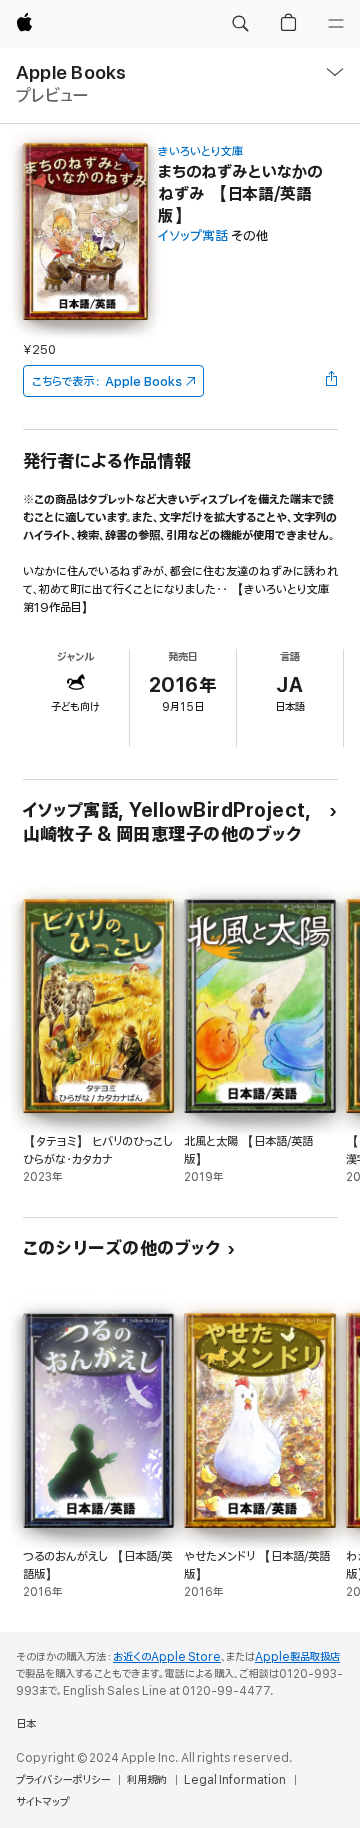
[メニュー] (336, 24)
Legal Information (235, 1780)
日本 (26, 1724)
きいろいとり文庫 (200, 151)
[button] (240, 24)
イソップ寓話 (193, 236)
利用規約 (147, 1780)
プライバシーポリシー (63, 1780)
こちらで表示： (107, 381)
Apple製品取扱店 (297, 1657)
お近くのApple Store (167, 1657)
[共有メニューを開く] (331, 381)
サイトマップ (42, 1802)
